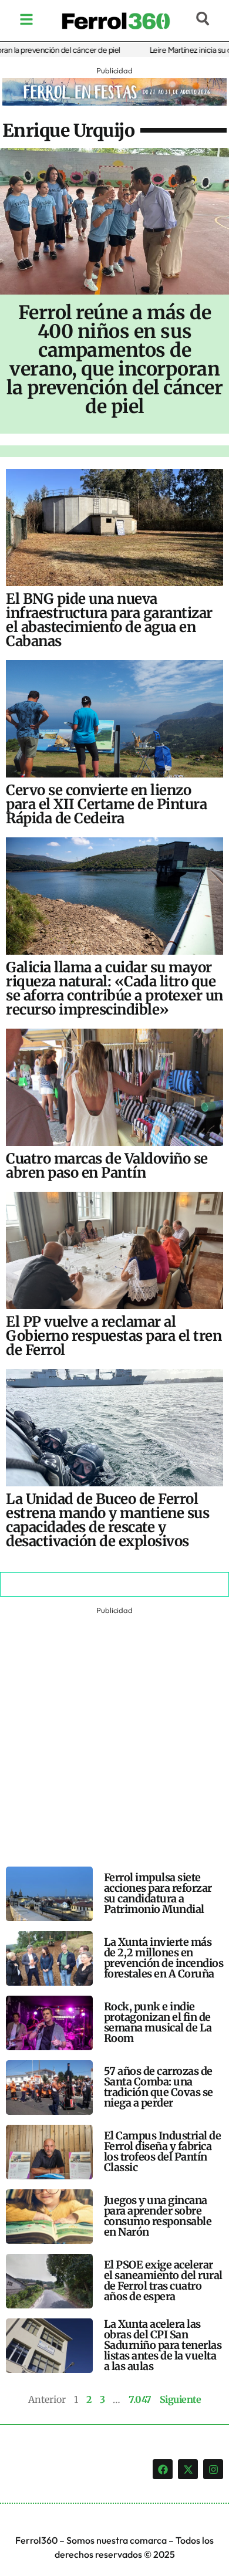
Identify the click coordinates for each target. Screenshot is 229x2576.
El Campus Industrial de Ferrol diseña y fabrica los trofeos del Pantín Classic (163, 2151)
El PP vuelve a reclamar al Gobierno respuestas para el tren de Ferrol (114, 1336)
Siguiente (181, 2399)
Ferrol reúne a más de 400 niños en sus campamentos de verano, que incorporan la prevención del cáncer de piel (114, 360)
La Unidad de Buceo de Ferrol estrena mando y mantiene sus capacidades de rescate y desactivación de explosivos (107, 1520)
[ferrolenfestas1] (114, 102)
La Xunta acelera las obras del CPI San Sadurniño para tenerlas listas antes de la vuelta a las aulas (163, 2345)
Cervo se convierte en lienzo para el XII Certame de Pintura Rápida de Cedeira (106, 804)
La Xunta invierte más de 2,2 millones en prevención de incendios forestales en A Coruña (164, 1958)
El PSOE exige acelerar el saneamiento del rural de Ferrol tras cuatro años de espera (163, 2281)
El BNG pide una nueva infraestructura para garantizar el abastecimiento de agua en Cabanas (109, 620)
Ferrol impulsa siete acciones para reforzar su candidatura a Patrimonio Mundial (158, 1893)
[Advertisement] (114, 1732)
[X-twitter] (188, 2469)
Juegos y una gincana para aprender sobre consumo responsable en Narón (158, 2216)
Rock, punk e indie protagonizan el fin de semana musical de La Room (158, 2022)
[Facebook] (163, 2469)
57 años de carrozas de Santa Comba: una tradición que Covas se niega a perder (159, 2087)
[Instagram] (213, 2469)
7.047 (140, 2399)
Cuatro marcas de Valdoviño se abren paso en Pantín (107, 1166)
